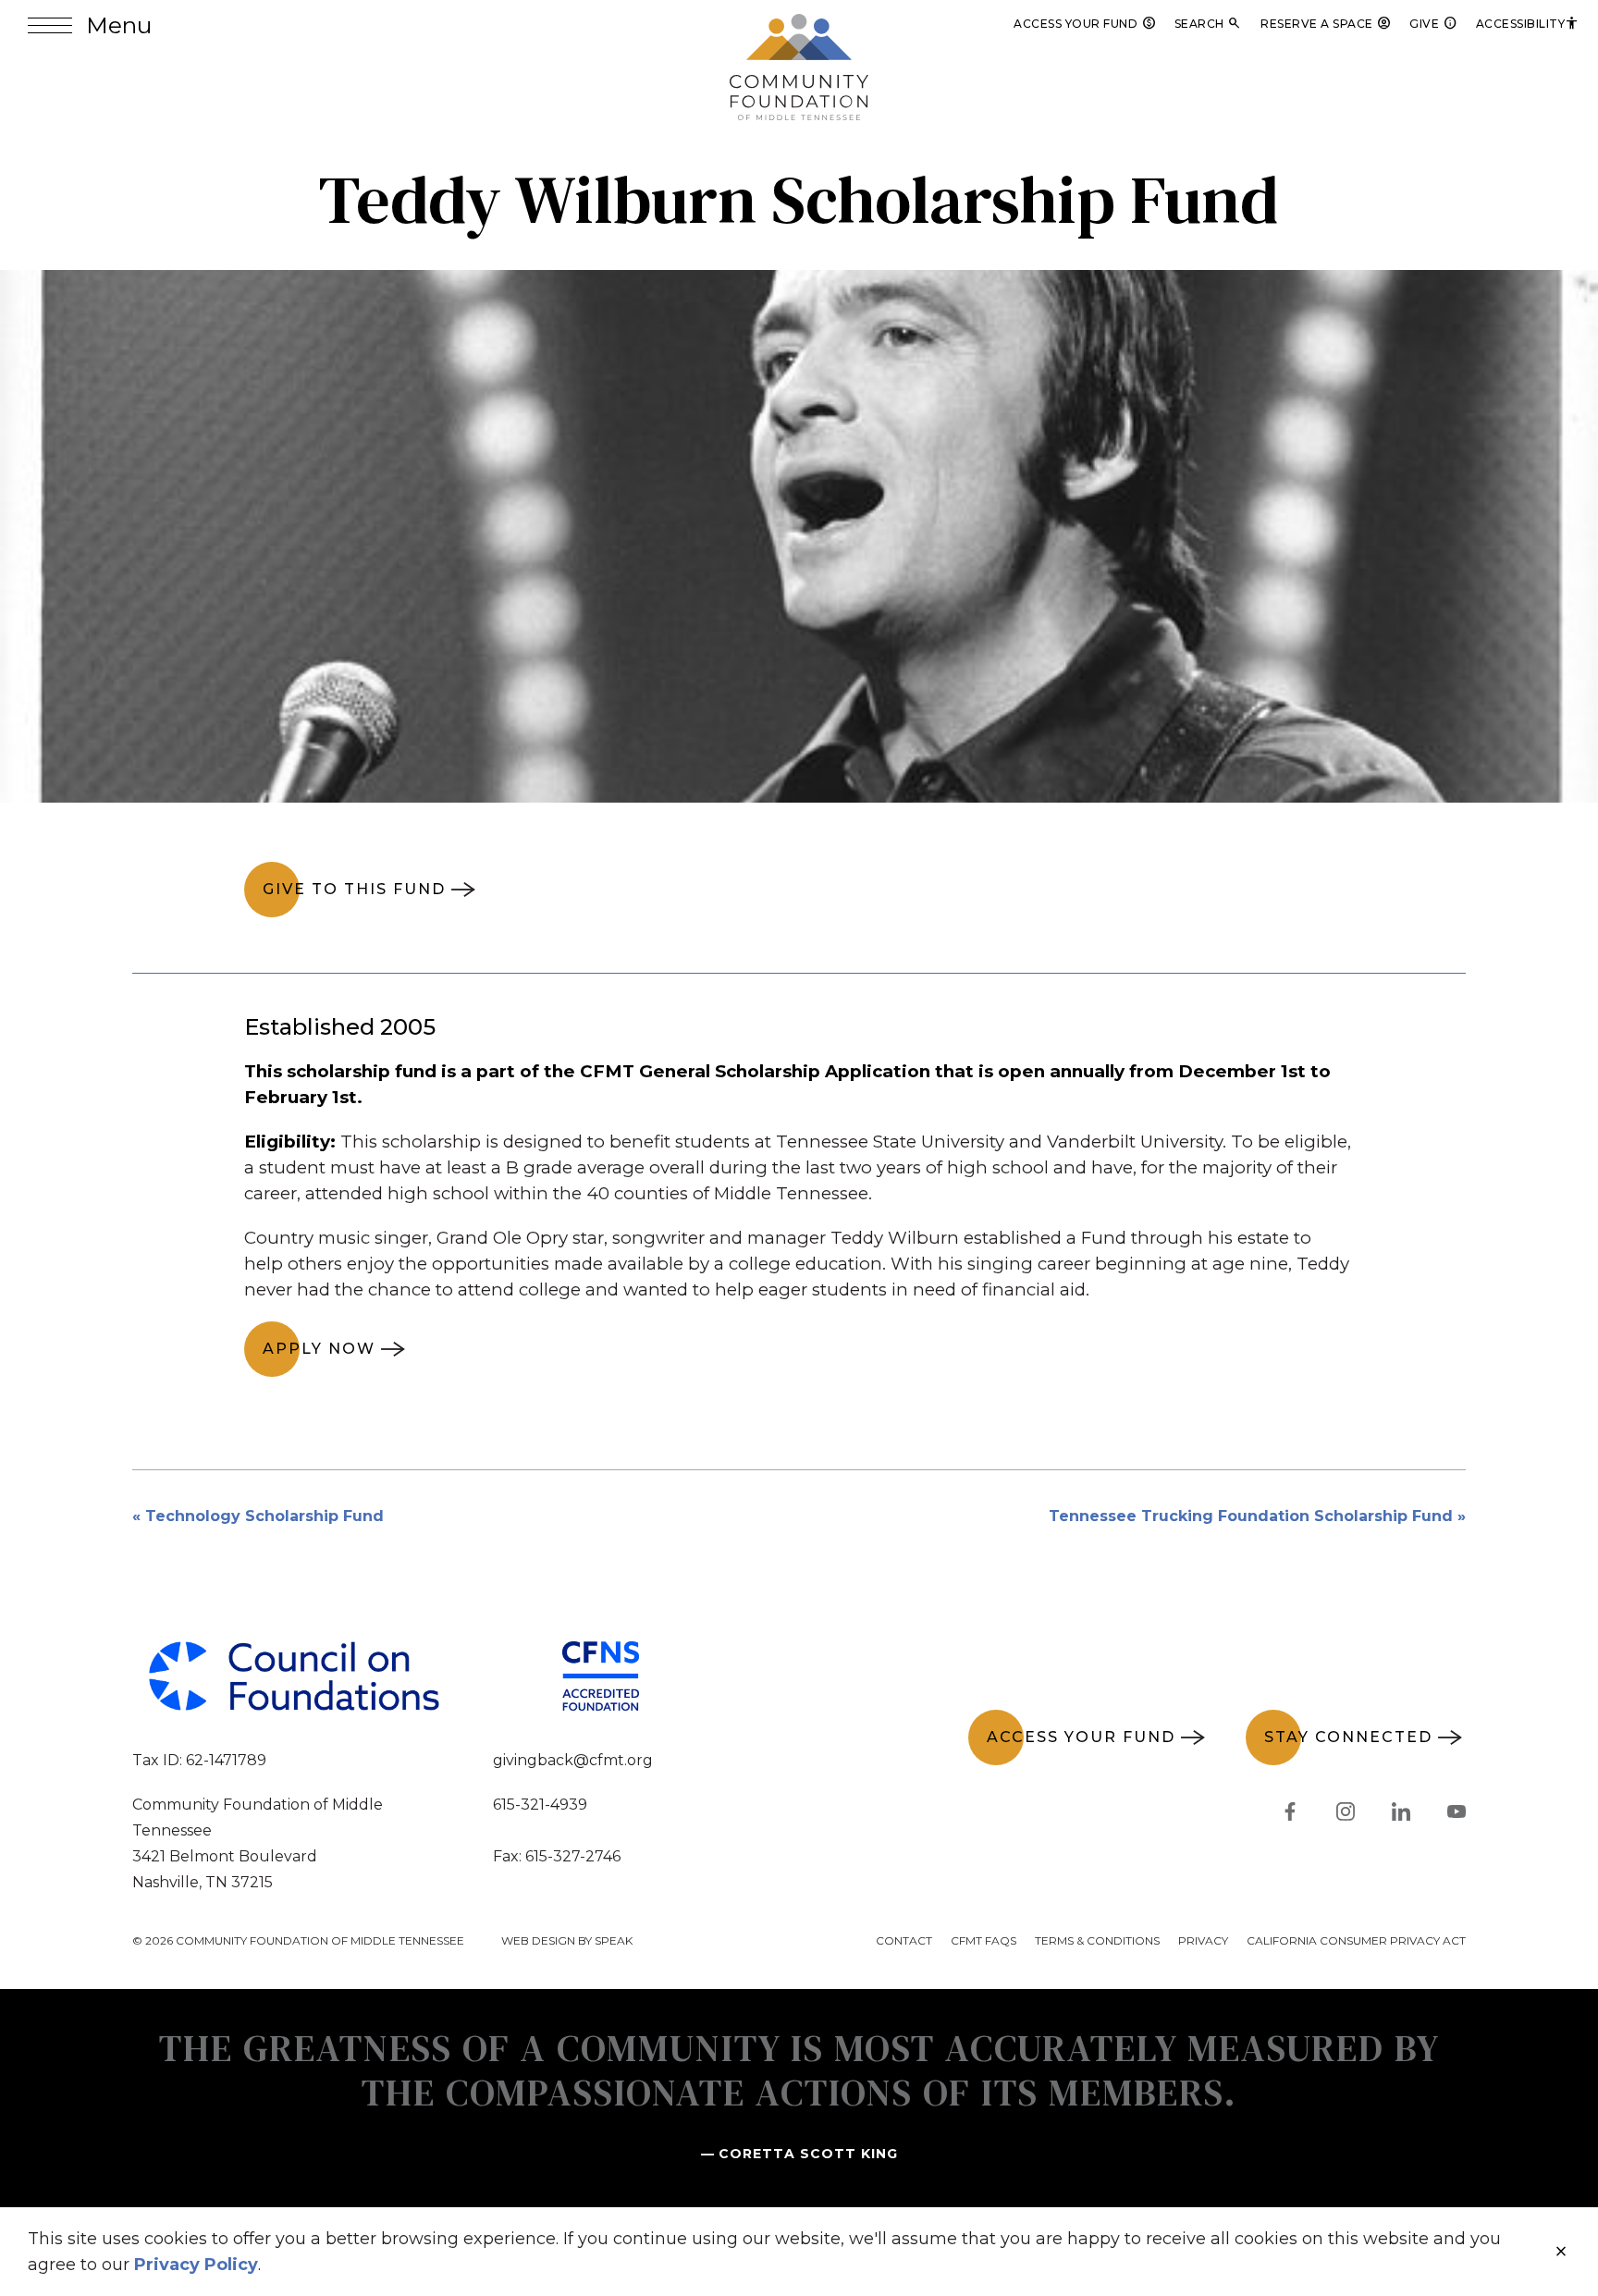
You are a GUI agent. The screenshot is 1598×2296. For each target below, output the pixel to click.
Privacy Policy (196, 2265)
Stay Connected (1348, 1737)
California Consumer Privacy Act (1356, 1940)
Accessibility (1528, 24)
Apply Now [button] (319, 1349)
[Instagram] (1346, 1815)
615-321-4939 (540, 1805)
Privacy (1203, 1940)
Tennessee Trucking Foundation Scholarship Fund (1251, 1516)
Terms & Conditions (1097, 1940)
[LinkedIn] (1401, 1815)
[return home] (799, 25)
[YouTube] (1457, 1815)
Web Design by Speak (567, 1940)
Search (1209, 24)
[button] (90, 25)
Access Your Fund (1085, 24)
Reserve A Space (1326, 24)
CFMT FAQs (983, 1940)
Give (1433, 24)
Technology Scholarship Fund (264, 1516)
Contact (904, 1940)
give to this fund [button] (354, 889)
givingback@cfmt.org (573, 1760)
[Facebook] (1290, 1815)
